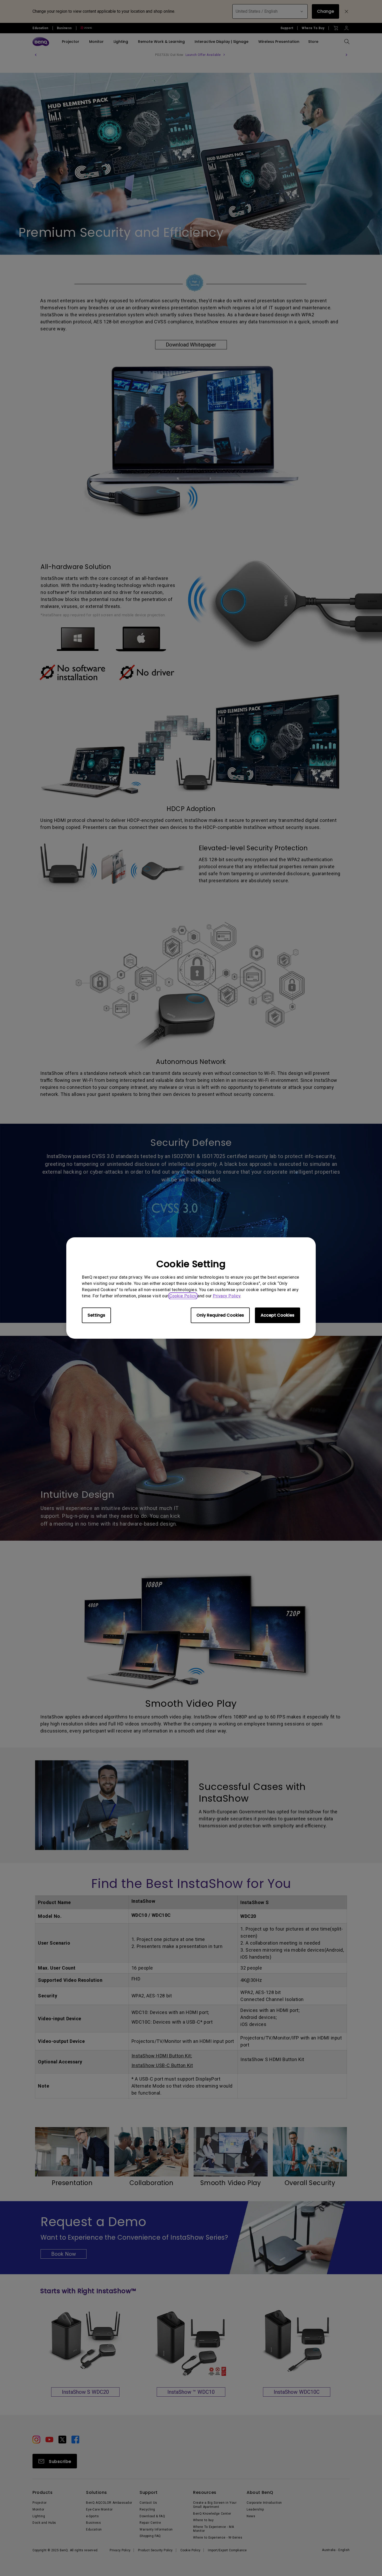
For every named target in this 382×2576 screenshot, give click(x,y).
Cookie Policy (183, 1296)
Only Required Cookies (220, 1315)
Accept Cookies (278, 1315)
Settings (96, 1315)
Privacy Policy (227, 1296)
